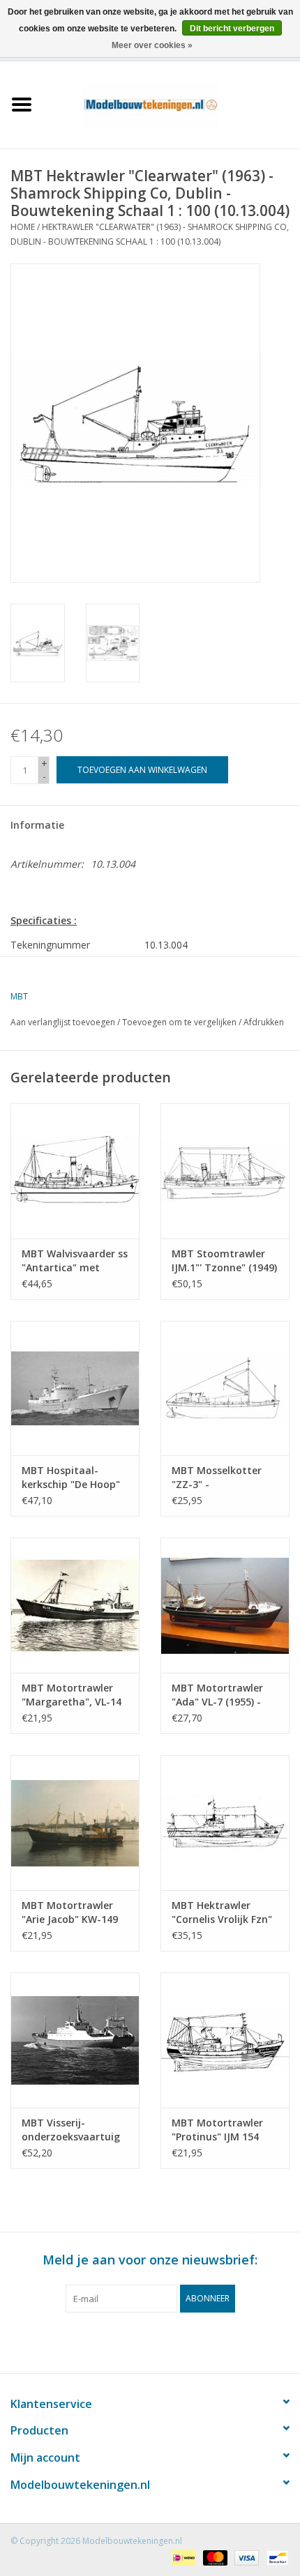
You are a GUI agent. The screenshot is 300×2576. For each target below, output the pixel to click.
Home (23, 227)
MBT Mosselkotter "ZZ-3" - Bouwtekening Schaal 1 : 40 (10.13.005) (224, 1478)
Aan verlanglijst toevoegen (63, 1022)
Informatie (37, 825)
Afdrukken (264, 1022)
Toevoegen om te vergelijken (180, 1022)
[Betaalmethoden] (182, 2557)
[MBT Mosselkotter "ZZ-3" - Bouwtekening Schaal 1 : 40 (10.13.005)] (225, 1388)
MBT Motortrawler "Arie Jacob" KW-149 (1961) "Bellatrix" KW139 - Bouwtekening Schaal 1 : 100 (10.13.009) (74, 1912)
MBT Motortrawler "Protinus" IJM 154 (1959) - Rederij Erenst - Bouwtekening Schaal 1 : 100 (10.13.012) (225, 2130)
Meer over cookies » (152, 45)
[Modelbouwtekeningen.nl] (172, 103)
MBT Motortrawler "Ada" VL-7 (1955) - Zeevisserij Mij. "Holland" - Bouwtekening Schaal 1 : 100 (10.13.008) (224, 1695)
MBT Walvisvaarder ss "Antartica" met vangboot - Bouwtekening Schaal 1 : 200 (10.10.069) (75, 1261)
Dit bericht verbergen (232, 29)
